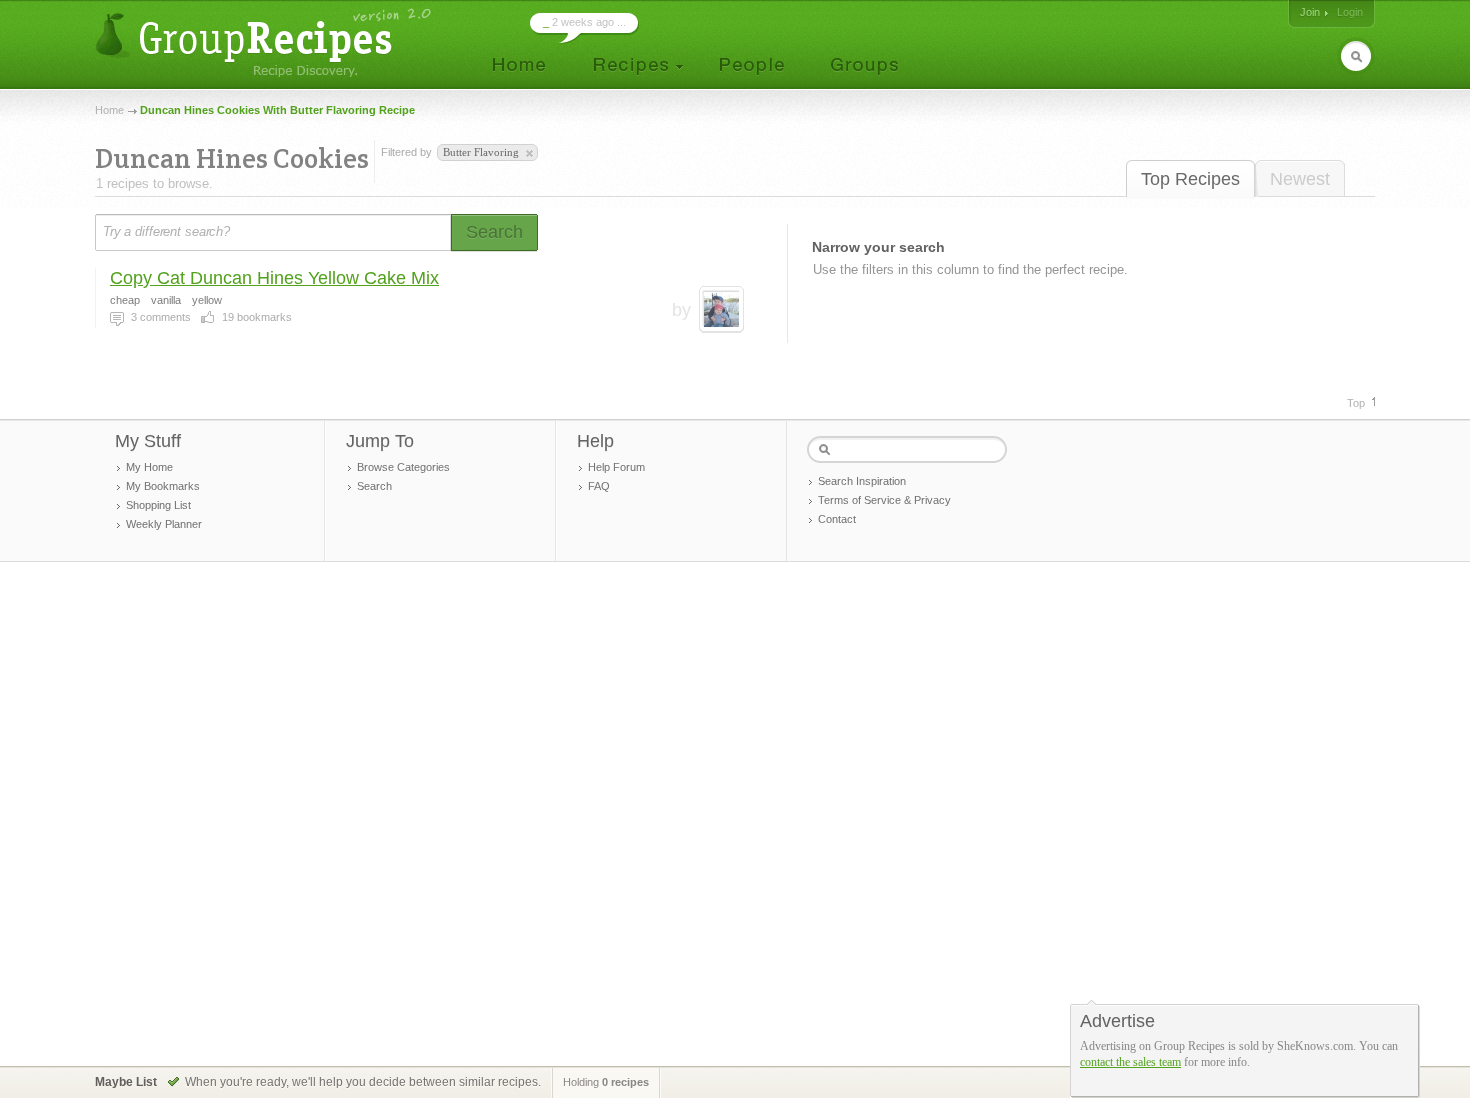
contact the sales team (1130, 1062)
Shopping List (158, 505)
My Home (149, 467)
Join (1310, 12)
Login (1350, 12)
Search (374, 486)
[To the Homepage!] (265, 42)
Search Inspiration (862, 481)
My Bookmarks (163, 486)
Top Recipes (1190, 179)
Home (109, 110)
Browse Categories (403, 467)
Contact (837, 519)
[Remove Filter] (528, 154)
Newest (1300, 179)
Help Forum (616, 467)
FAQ (599, 486)
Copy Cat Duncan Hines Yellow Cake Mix (274, 278)
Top (1356, 403)
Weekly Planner (164, 524)
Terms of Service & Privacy (884, 500)
